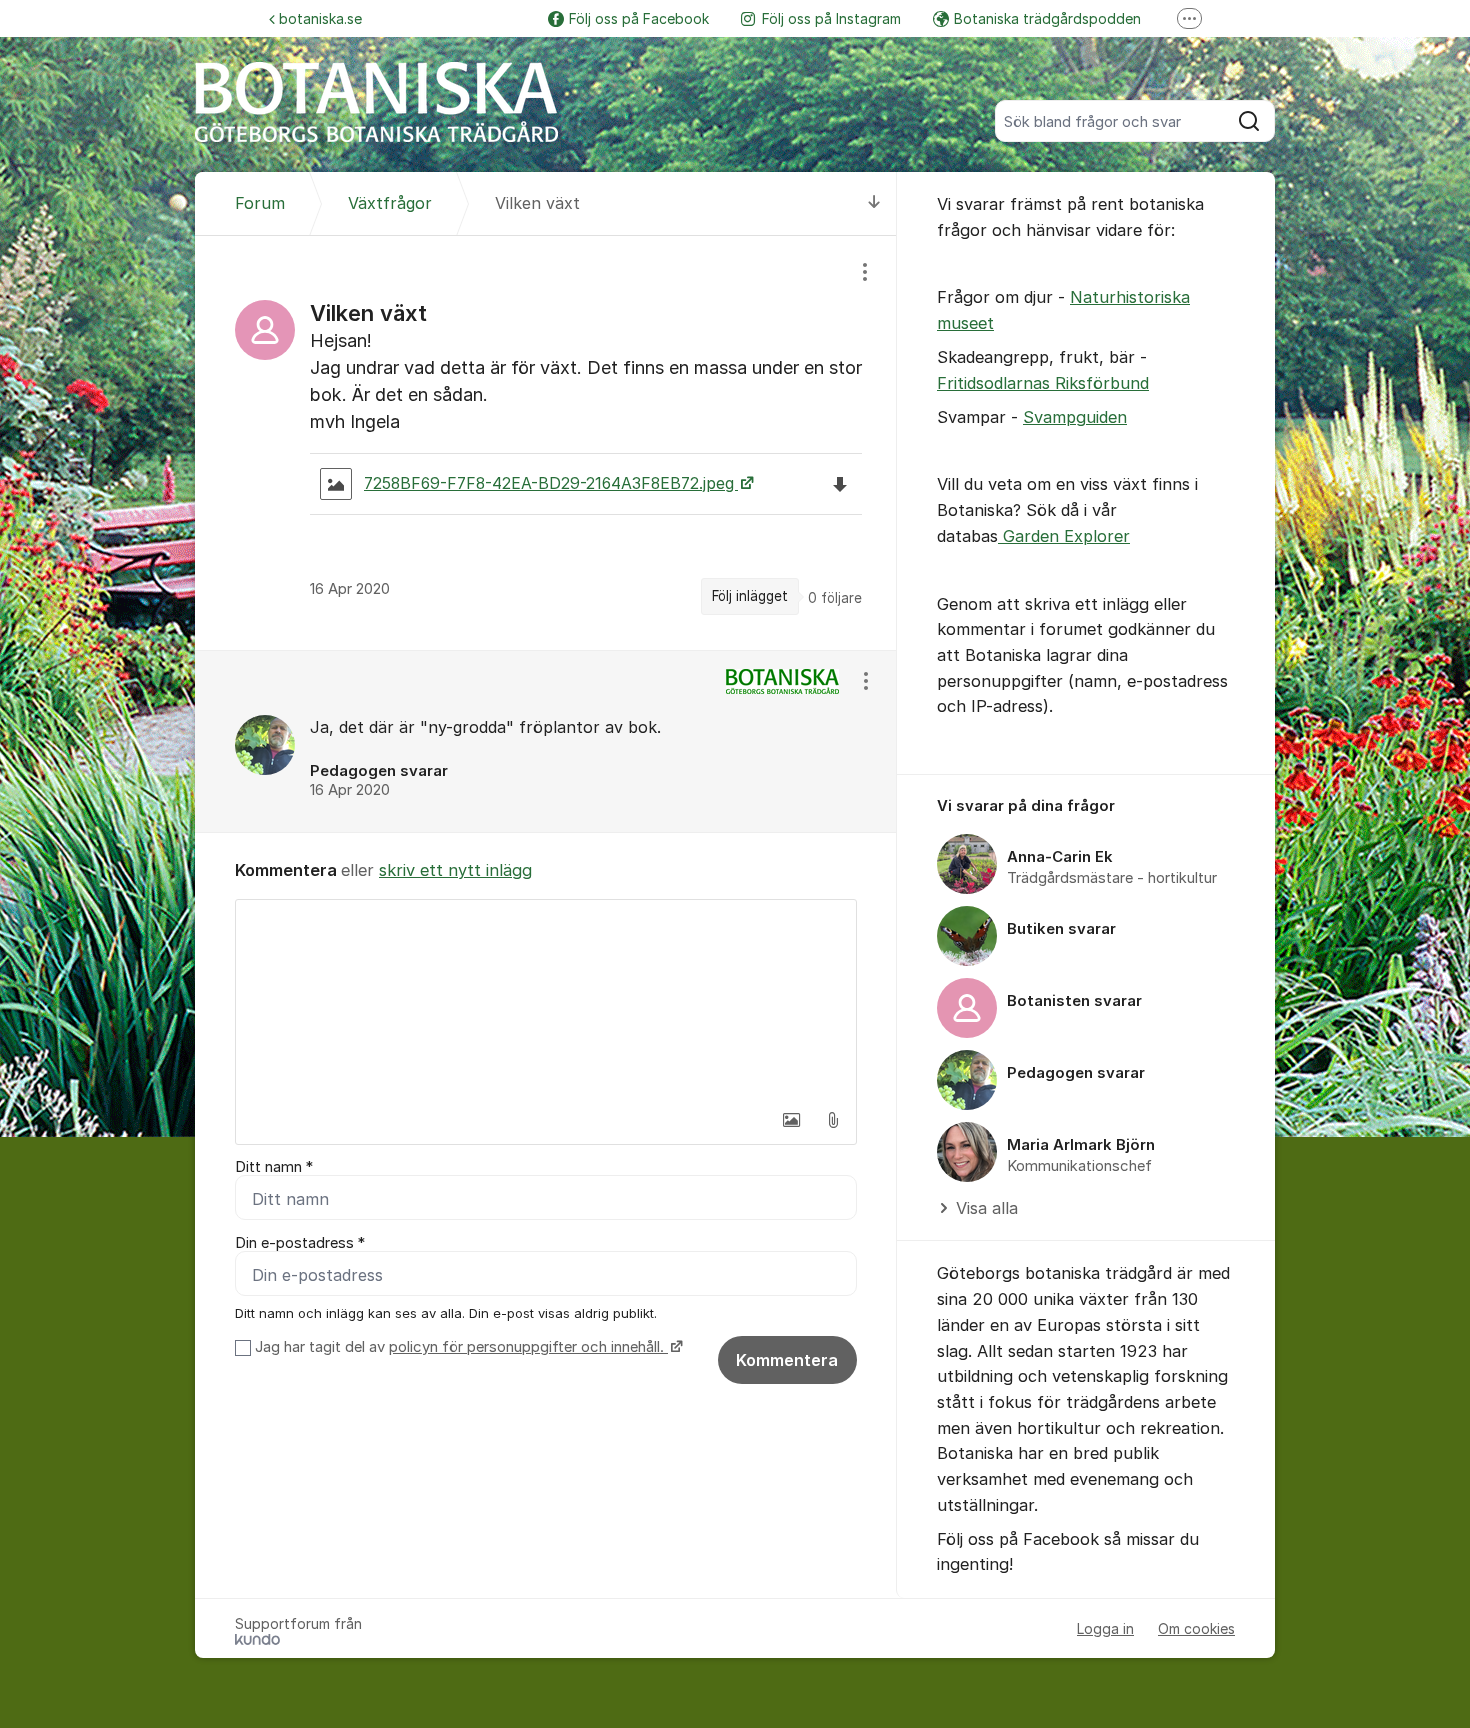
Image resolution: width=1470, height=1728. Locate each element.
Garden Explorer (1064, 536)
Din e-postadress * (300, 1243)
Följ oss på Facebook (639, 18)
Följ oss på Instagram (831, 18)
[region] (546, 442)
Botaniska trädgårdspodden (1047, 18)
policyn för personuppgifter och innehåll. (528, 1347)
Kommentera (787, 1360)
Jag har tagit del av (459, 1347)
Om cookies (1196, 1628)
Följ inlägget (750, 596)
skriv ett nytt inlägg (455, 870)
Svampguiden (1075, 417)
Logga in (1105, 1628)
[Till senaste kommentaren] (874, 203)
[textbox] (546, 1000)
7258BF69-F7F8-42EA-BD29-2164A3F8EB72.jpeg (551, 483)
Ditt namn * (274, 1167)
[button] (791, 1120)
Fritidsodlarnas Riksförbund (1043, 383)
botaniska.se (320, 18)
